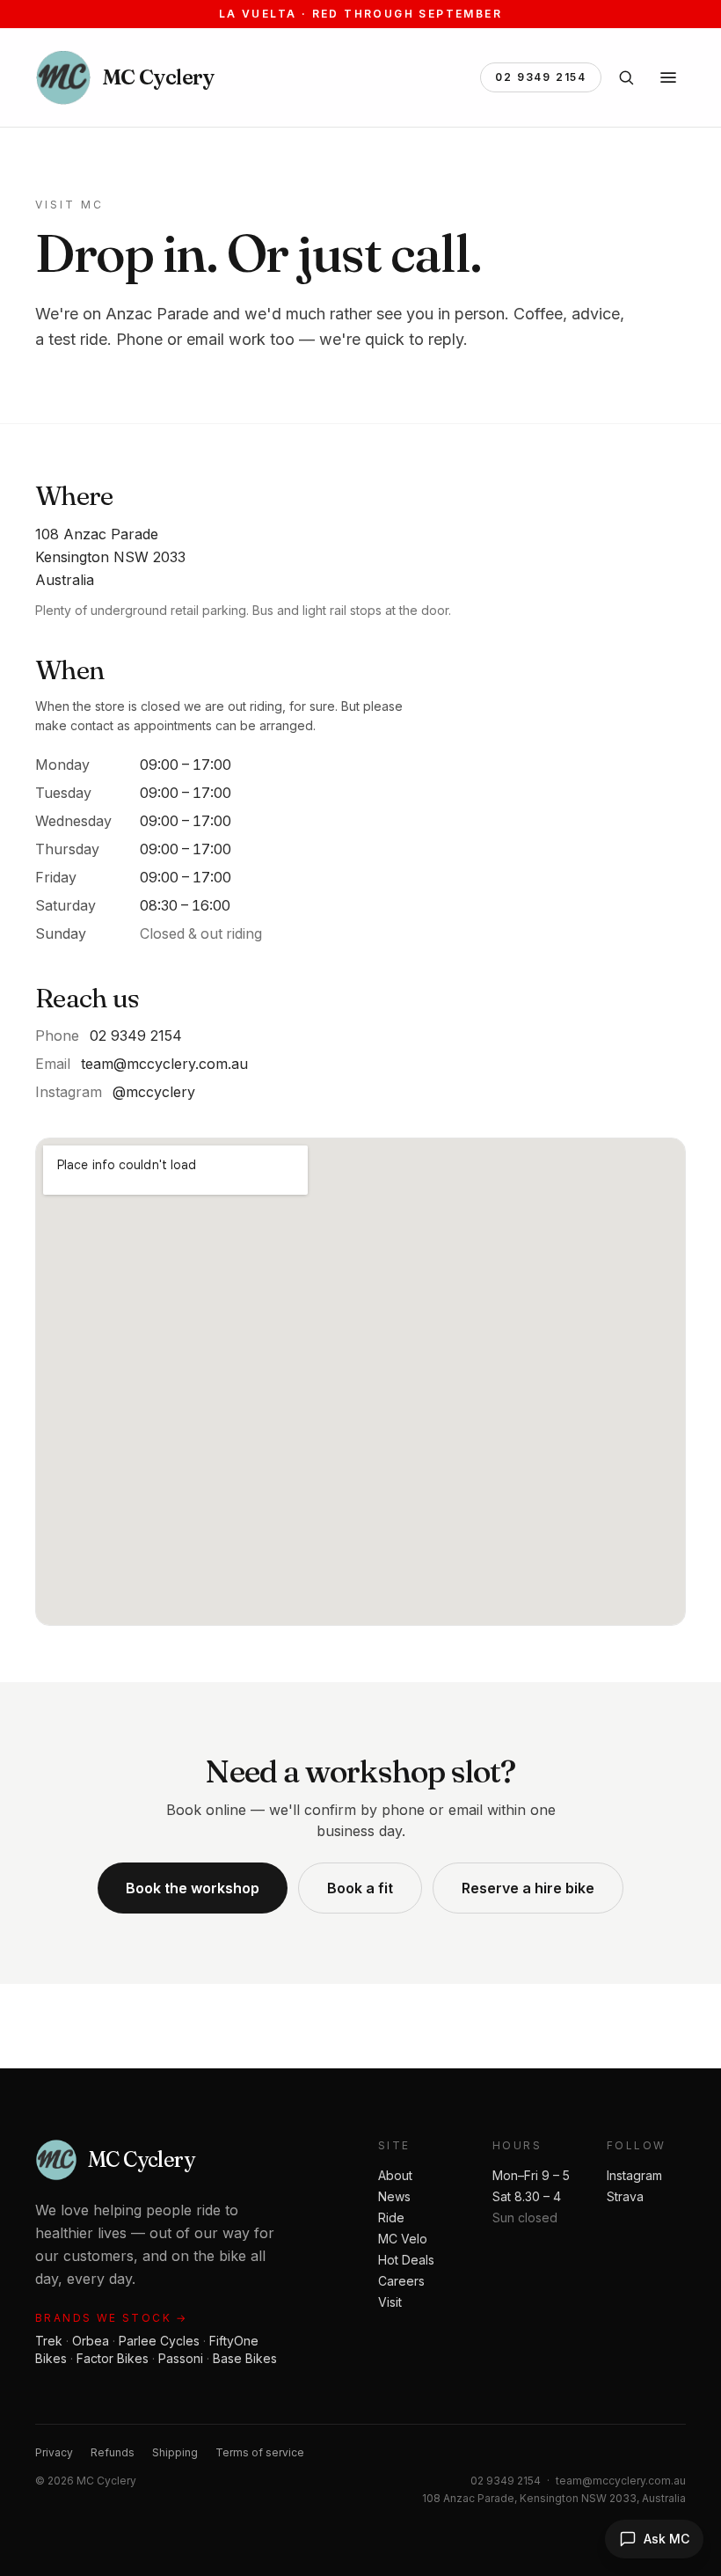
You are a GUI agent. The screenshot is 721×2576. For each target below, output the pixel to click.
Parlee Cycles (159, 2341)
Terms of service (260, 2452)
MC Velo (403, 2239)
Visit (390, 2302)
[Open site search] (626, 77)
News (394, 2196)
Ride (391, 2217)
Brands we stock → (112, 2318)
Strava (625, 2196)
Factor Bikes (113, 2358)
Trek (49, 2341)
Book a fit (360, 1888)
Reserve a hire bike (528, 1888)
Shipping (175, 2452)
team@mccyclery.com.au (164, 1064)
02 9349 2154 (541, 77)
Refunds (113, 2452)
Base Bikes (245, 2358)
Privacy (54, 2452)
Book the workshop (193, 1888)
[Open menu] (668, 77)
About (395, 2175)
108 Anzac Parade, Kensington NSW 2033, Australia (554, 2498)
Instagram (634, 2175)
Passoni (181, 2358)
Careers (401, 2281)
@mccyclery (154, 1092)
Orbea (91, 2341)
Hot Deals (406, 2260)
